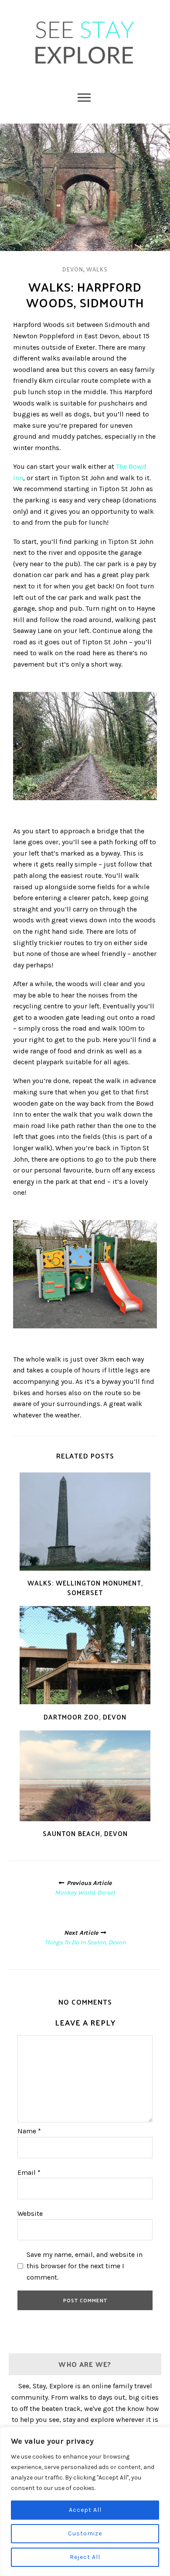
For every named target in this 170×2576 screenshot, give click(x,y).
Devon (73, 269)
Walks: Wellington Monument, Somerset (85, 1587)
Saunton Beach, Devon (85, 1833)
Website (30, 2213)
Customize (85, 2533)
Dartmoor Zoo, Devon (85, 1717)
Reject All (85, 2557)
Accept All (85, 2510)
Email (29, 2172)
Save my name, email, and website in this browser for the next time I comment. (85, 2266)
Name (29, 2131)
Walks (97, 269)
